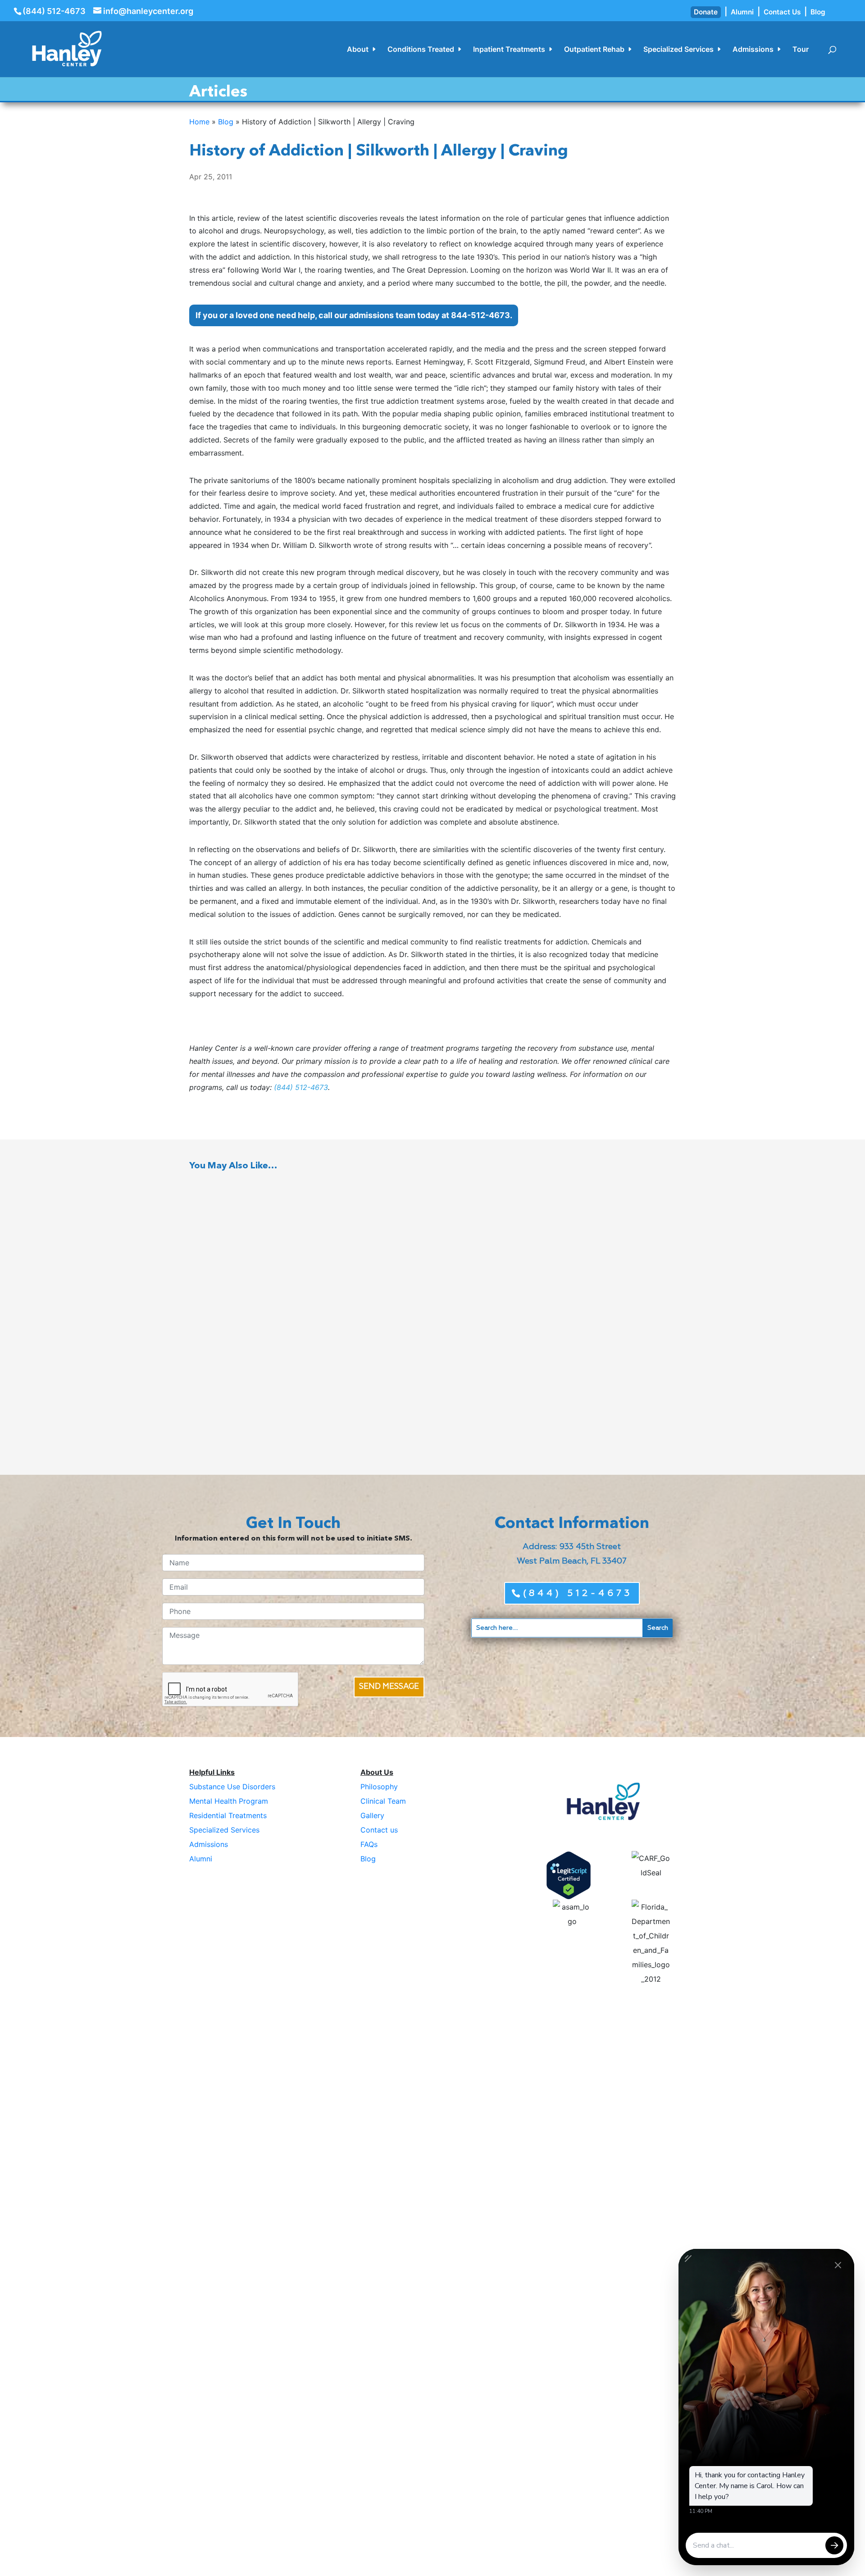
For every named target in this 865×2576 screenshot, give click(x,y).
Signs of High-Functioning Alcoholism (255, 1387)
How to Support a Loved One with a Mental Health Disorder (285, 1304)
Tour (801, 50)
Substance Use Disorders (232, 1787)
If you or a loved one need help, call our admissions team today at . (354, 315)
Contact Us (782, 12)
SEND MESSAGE (389, 1687)
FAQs (369, 1844)
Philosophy (379, 1787)
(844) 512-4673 (54, 11)
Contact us (379, 1830)
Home (199, 122)
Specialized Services (678, 50)
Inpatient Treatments (509, 50)
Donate (706, 12)
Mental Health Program (229, 1801)
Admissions (753, 50)
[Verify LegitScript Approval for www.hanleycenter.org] (569, 1875)
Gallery (372, 1815)
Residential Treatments (228, 1815)
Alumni (742, 12)
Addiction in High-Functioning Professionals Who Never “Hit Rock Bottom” (309, 1221)
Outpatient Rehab (594, 50)
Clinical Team (383, 1801)
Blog (818, 12)
